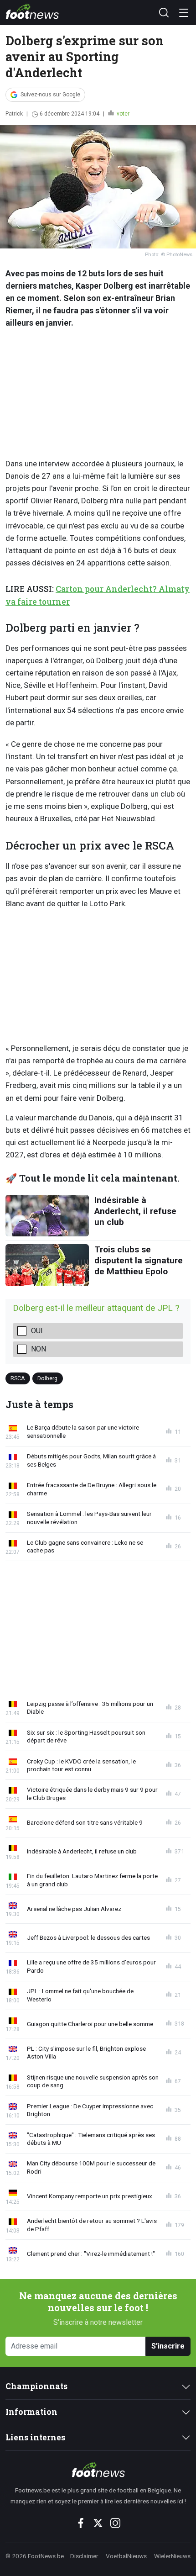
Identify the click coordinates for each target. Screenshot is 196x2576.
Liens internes (35, 2437)
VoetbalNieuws (126, 2556)
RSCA (18, 1378)
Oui (37, 1331)
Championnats (36, 2386)
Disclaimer (84, 2556)
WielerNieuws (172, 2556)
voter (122, 114)
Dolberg (47, 1378)
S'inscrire (168, 2346)
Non (39, 1349)
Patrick (14, 114)
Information (31, 2412)
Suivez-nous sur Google (50, 95)
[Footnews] (98, 2470)
